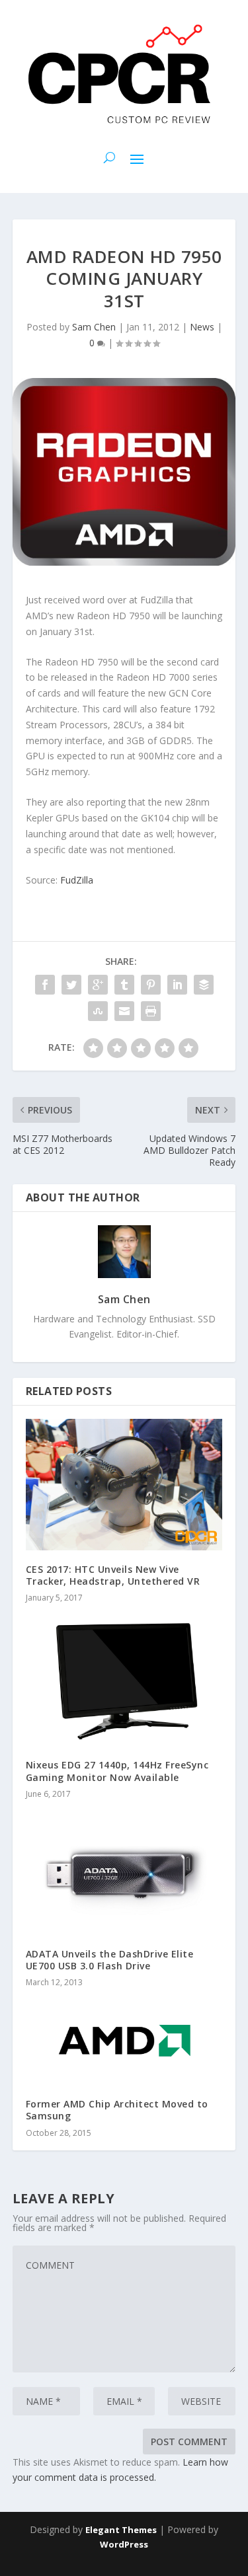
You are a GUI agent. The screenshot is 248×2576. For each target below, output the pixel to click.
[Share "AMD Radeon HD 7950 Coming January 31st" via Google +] (98, 985)
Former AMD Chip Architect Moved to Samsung (117, 2110)
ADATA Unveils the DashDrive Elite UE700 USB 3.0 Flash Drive (110, 1960)
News (202, 327)
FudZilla (77, 880)
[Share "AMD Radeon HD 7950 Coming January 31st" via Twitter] (71, 985)
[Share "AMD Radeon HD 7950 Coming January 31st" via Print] (151, 1011)
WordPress (124, 2544)
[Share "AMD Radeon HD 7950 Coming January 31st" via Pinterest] (151, 985)
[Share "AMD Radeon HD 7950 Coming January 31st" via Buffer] (204, 985)
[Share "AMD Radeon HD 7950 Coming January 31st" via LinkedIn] (177, 985)
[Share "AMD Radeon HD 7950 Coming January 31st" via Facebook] (45, 985)
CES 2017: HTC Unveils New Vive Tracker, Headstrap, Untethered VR (113, 1575)
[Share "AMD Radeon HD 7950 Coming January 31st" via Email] (124, 1011)
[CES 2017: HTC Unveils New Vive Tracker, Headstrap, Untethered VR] (124, 1485)
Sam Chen (94, 327)
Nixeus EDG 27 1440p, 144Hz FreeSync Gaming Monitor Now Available (117, 1771)
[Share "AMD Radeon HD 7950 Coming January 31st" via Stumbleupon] (98, 1011)
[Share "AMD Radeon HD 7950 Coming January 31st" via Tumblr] (124, 985)
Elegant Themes (121, 2530)
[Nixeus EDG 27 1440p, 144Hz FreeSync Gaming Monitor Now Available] (124, 1681)
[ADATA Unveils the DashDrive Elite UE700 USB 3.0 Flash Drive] (124, 1873)
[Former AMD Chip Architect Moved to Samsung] (124, 2042)
